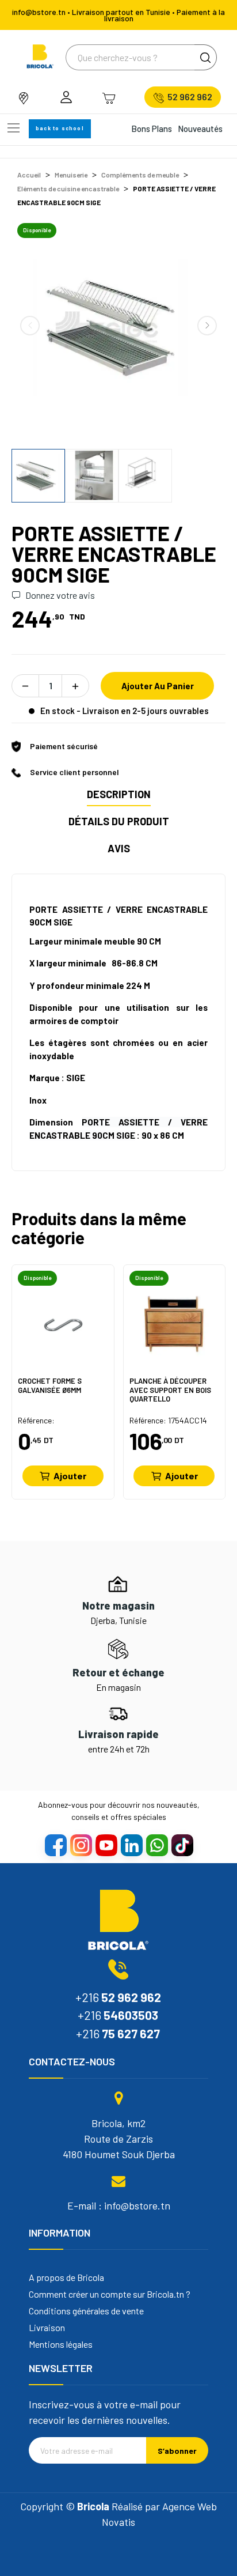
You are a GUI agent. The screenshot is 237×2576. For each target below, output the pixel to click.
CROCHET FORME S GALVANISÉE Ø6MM (50, 1386)
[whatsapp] (156, 1845)
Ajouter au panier (158, 686)
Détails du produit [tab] (119, 821)
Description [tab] (119, 794)
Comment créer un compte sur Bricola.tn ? (110, 2294)
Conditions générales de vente (86, 2311)
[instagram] (81, 1845)
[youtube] (106, 1845)
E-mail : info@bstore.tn (119, 2205)
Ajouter (70, 1476)
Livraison (47, 2328)
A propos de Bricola (66, 2277)
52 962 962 (190, 97)
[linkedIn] (131, 1845)
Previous (30, 326)
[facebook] (55, 1845)
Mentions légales (61, 2344)
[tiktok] (182, 1845)
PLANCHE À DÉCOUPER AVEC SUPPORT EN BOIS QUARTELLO (170, 1390)
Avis (119, 848)
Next (207, 326)
